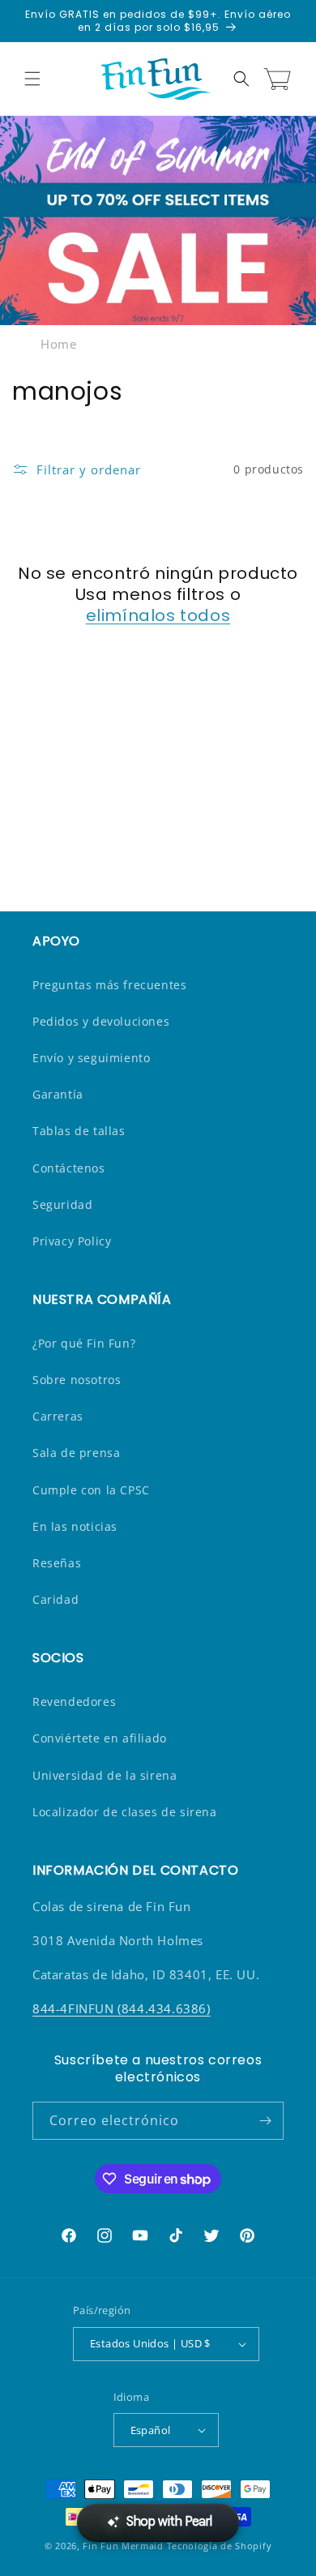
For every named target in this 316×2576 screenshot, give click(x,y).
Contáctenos (69, 1168)
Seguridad (62, 1204)
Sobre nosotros (77, 1380)
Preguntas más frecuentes (109, 985)
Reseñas (57, 1563)
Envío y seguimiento (91, 1058)
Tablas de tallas (79, 1131)
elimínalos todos (158, 615)
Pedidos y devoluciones (101, 1021)
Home (58, 344)
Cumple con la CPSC (91, 1490)
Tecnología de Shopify (220, 2546)
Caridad (56, 1599)
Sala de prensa (76, 1453)
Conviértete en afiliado (100, 1738)
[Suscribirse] (265, 2121)
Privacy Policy (72, 1241)
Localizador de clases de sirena (125, 1812)
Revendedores (74, 1702)
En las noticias (75, 1526)
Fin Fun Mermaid (123, 2546)
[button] (32, 79)
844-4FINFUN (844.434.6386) (122, 2008)
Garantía (58, 1094)
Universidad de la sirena (105, 1775)
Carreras (58, 1416)
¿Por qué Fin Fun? (84, 1343)
